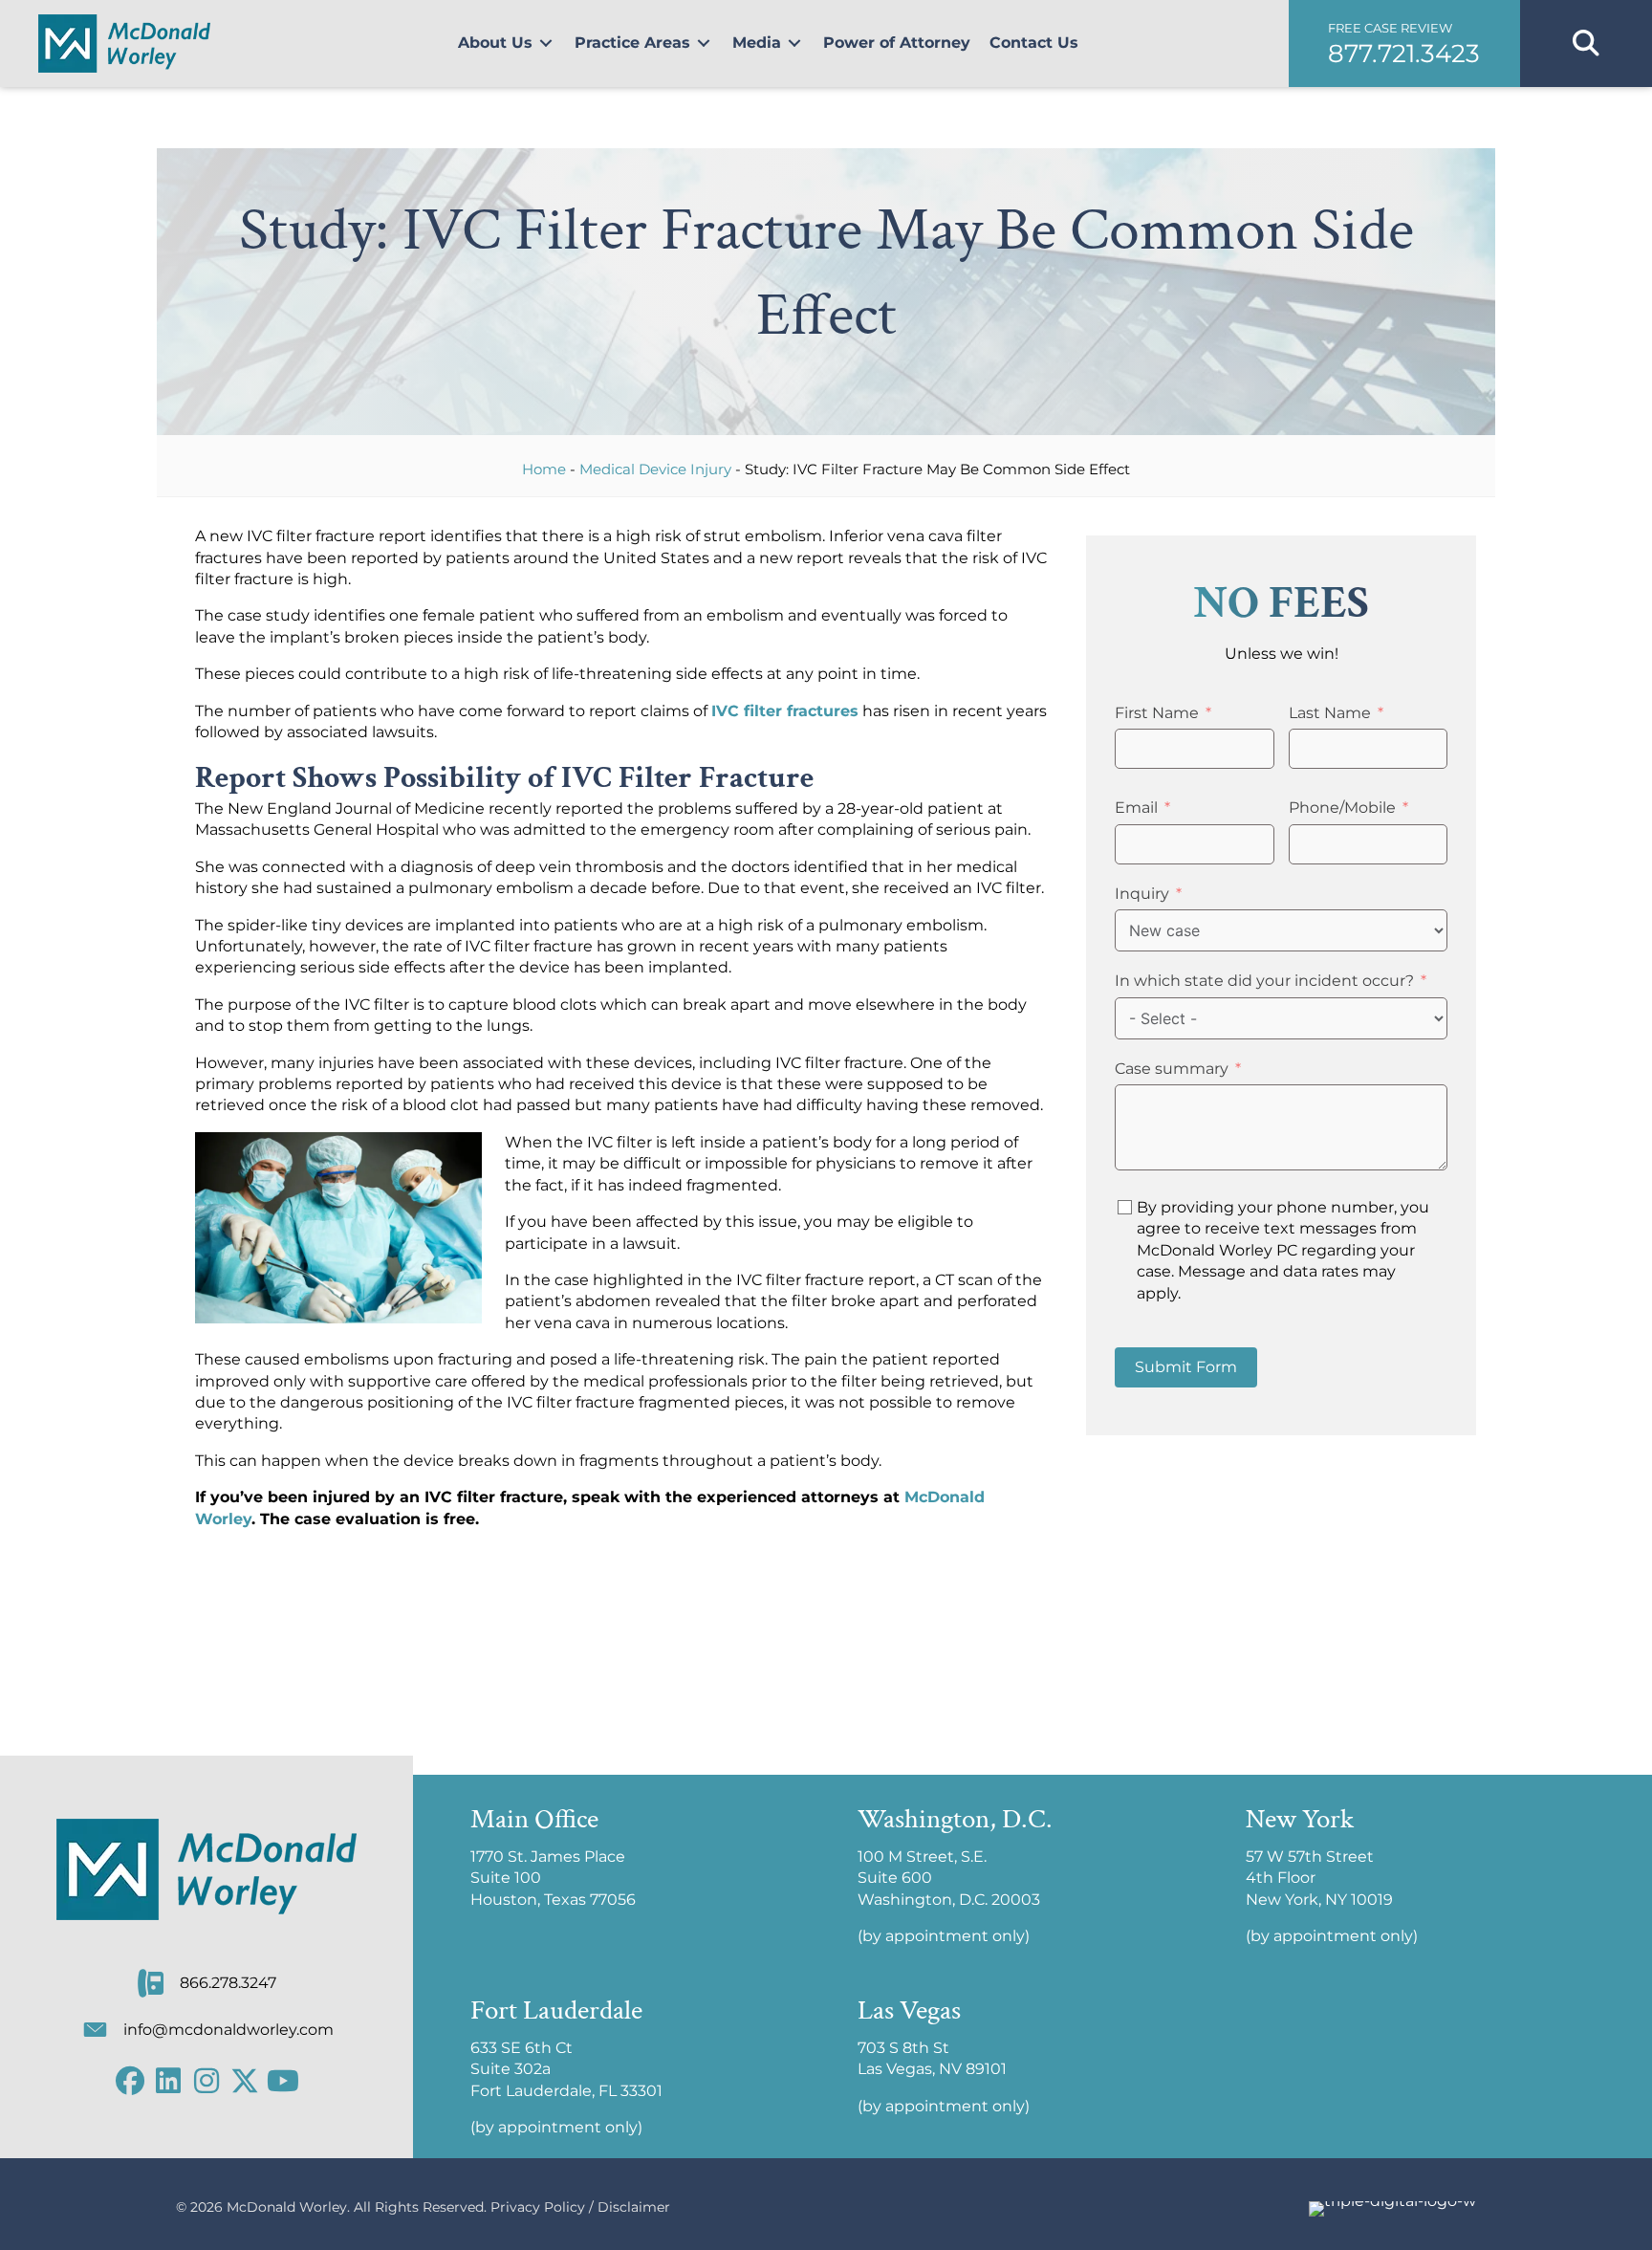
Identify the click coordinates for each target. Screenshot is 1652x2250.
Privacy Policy (538, 2207)
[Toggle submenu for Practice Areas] (704, 44)
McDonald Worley (287, 2207)
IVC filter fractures (785, 711)
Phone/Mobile (1342, 808)
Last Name (1330, 713)
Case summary (1172, 1069)
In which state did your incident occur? (1264, 981)
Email (1136, 808)
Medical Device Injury (655, 469)
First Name (1157, 713)
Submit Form (1186, 1367)
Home (544, 469)
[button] (1404, 44)
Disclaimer (634, 2207)
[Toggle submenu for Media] (794, 44)
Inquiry (1142, 894)
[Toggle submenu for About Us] (546, 44)
